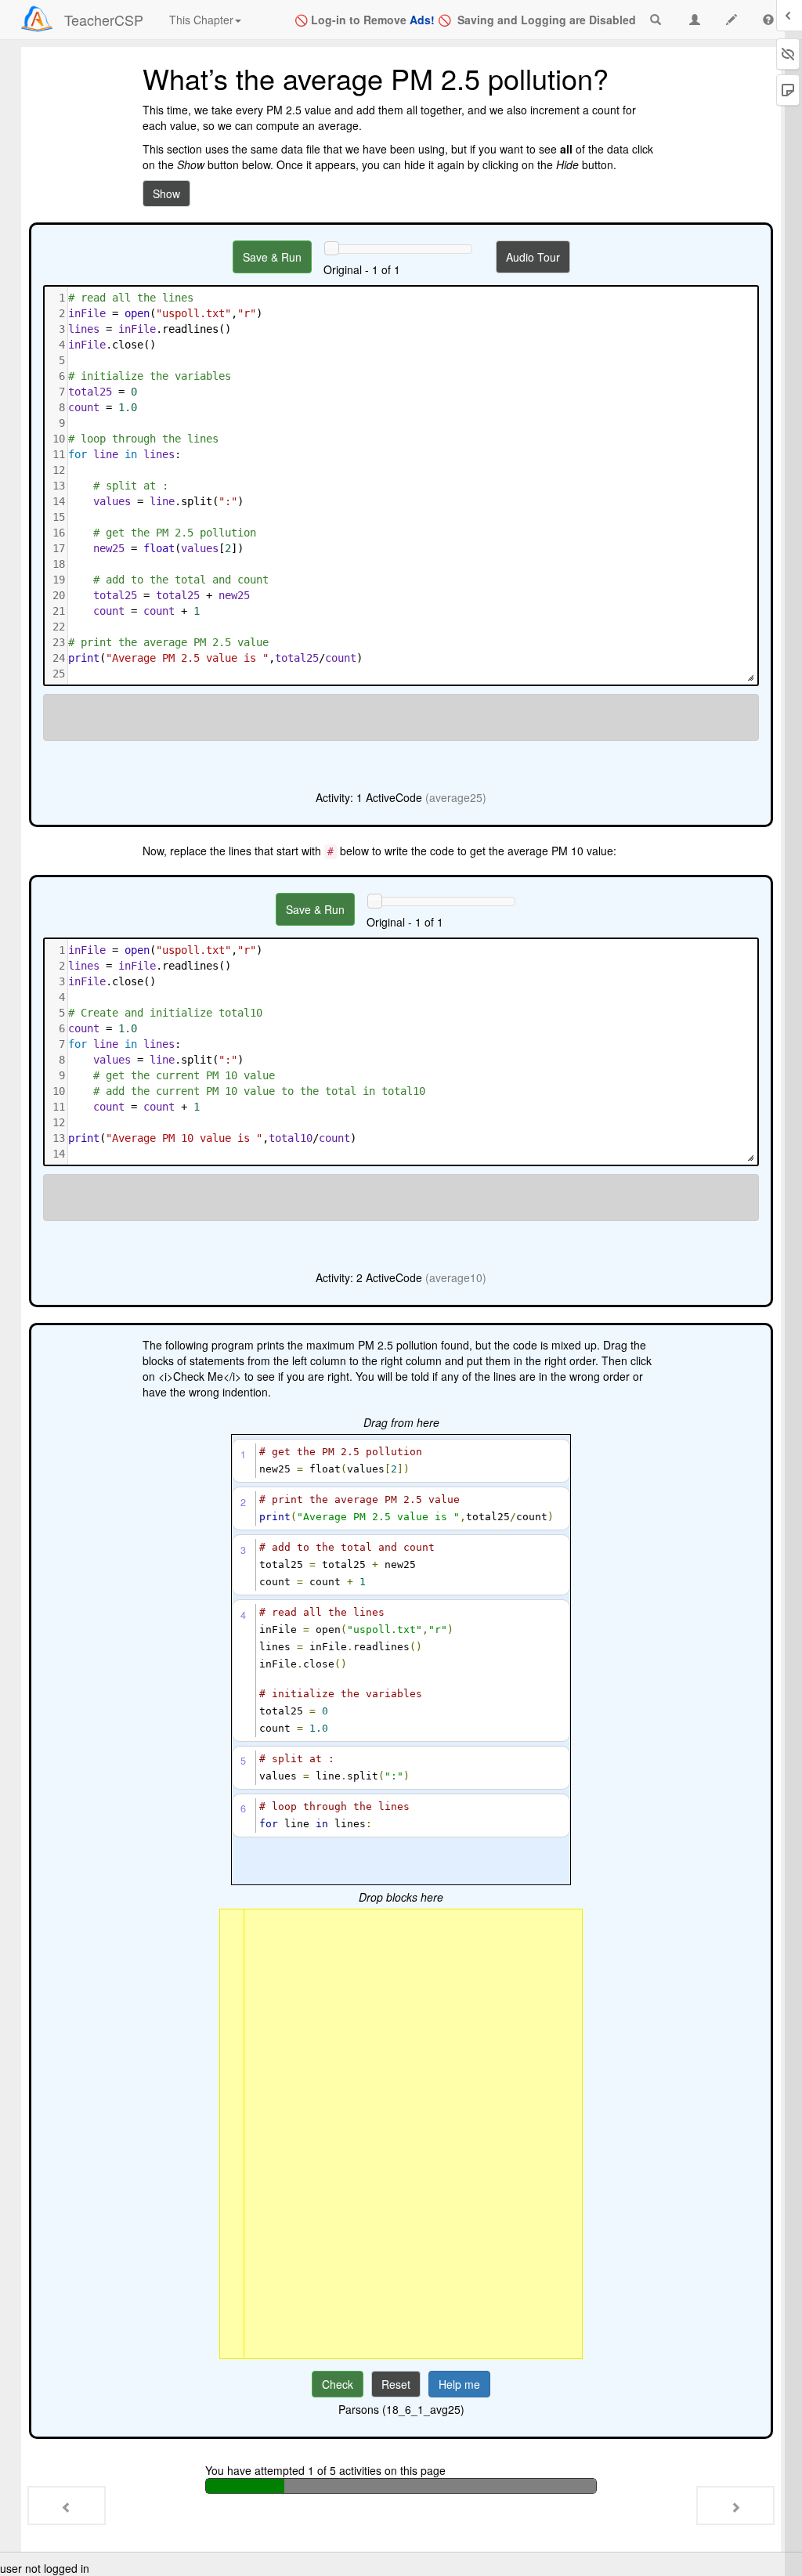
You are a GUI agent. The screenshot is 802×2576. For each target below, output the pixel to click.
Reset (396, 2384)
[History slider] (331, 248)
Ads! (422, 20)
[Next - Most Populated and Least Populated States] (735, 2506)
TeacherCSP (104, 20)
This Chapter (201, 20)
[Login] (37, 19)
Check (338, 2384)
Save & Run (272, 257)
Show (166, 193)
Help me (459, 2384)
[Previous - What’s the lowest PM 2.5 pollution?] (67, 2506)
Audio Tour (533, 257)
